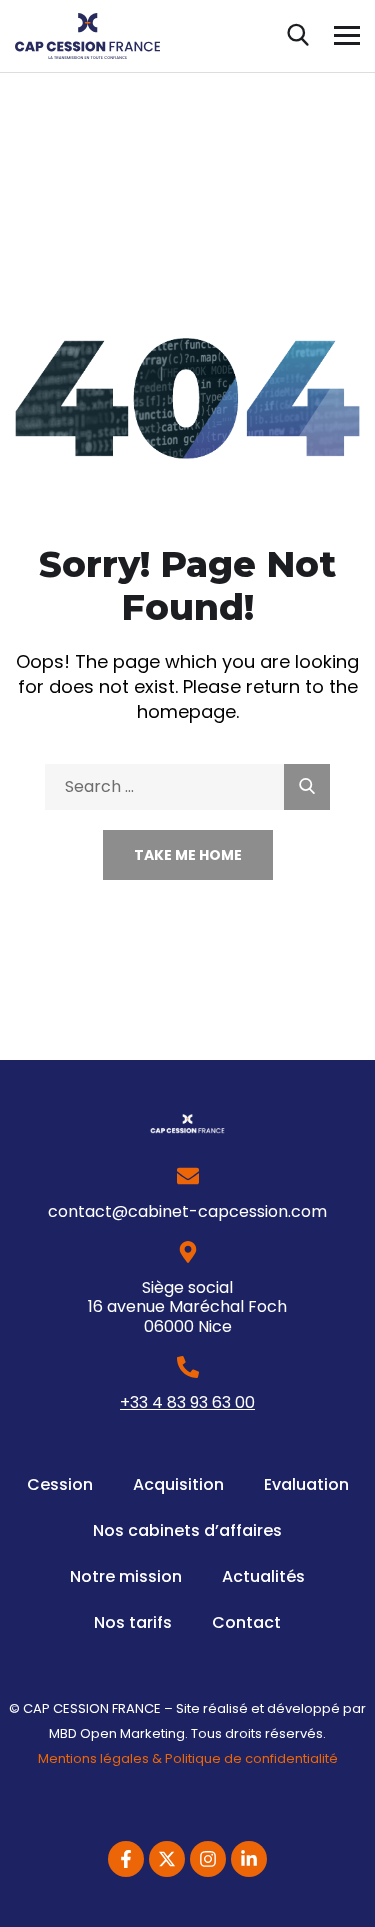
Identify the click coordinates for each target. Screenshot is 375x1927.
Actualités (263, 1576)
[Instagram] (208, 1859)
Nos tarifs (133, 1622)
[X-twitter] (167, 1859)
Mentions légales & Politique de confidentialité (188, 1758)
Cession (60, 1484)
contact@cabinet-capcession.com (187, 1211)
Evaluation (306, 1484)
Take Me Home (188, 855)
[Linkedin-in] (249, 1859)
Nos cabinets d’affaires (187, 1530)
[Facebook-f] (126, 1859)
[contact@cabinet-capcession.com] (188, 1176)
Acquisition (178, 1484)
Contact (246, 1622)
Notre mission (126, 1576)
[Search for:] (187, 785)
